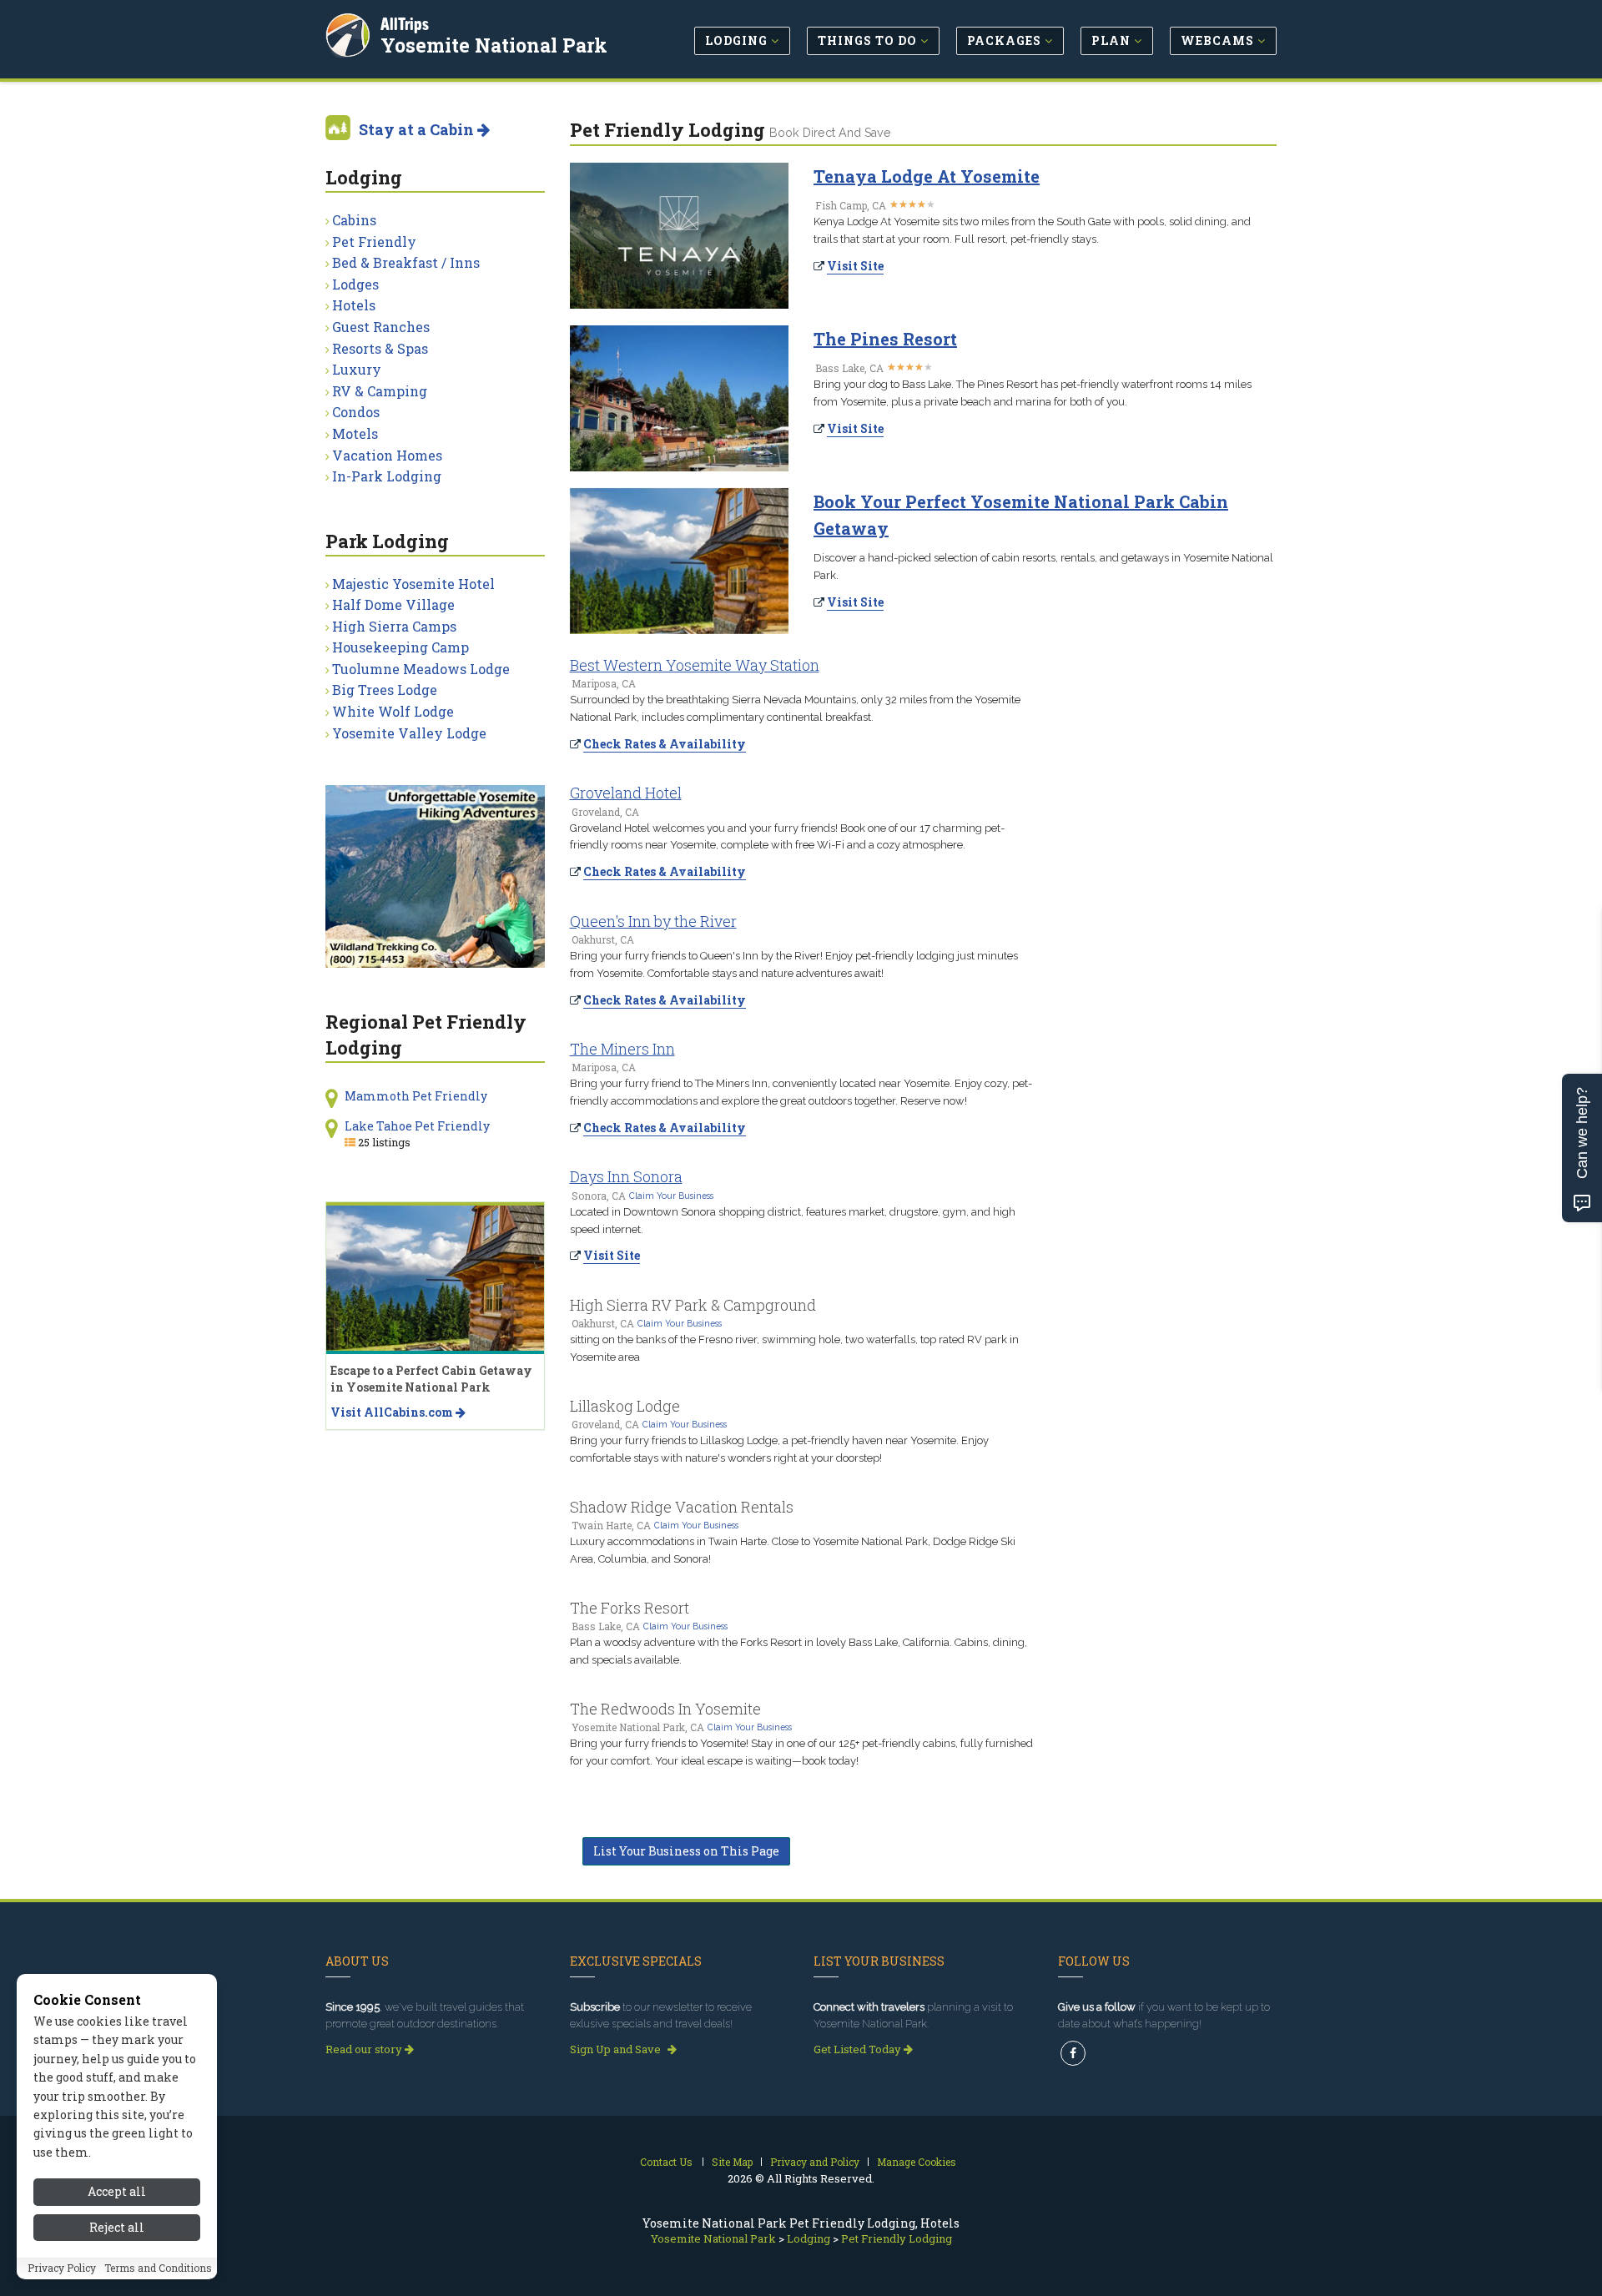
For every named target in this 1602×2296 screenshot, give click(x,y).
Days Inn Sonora (626, 1176)
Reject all (117, 2227)
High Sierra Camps (394, 626)
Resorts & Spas (380, 348)
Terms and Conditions (158, 2268)
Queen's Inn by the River (653, 921)
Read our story (365, 2049)
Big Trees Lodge (385, 690)
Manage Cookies (917, 2162)
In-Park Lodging (387, 476)
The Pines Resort (885, 339)
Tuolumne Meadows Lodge (421, 669)
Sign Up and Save (617, 2049)
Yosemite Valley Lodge (409, 733)
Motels (355, 433)
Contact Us (666, 2162)
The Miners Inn (622, 1049)
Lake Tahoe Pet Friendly (417, 1126)
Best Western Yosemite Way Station (695, 665)
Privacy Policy (62, 2268)
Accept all (117, 2191)
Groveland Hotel (626, 793)
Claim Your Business (671, 1196)
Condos (356, 412)
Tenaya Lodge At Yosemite (927, 176)
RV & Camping (380, 391)
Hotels (354, 305)
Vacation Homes (387, 455)
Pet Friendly (374, 242)
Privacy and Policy (815, 2162)
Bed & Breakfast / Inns (406, 262)
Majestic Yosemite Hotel (413, 584)
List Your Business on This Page (686, 1851)
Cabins (354, 220)
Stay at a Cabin (418, 129)
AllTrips (405, 24)
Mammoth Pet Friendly (416, 1096)
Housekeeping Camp (400, 647)
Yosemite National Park (494, 45)
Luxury (357, 369)
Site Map (732, 2162)
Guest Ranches (381, 327)
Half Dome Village (393, 604)
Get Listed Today (859, 2049)
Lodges (355, 284)
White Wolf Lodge (393, 711)
